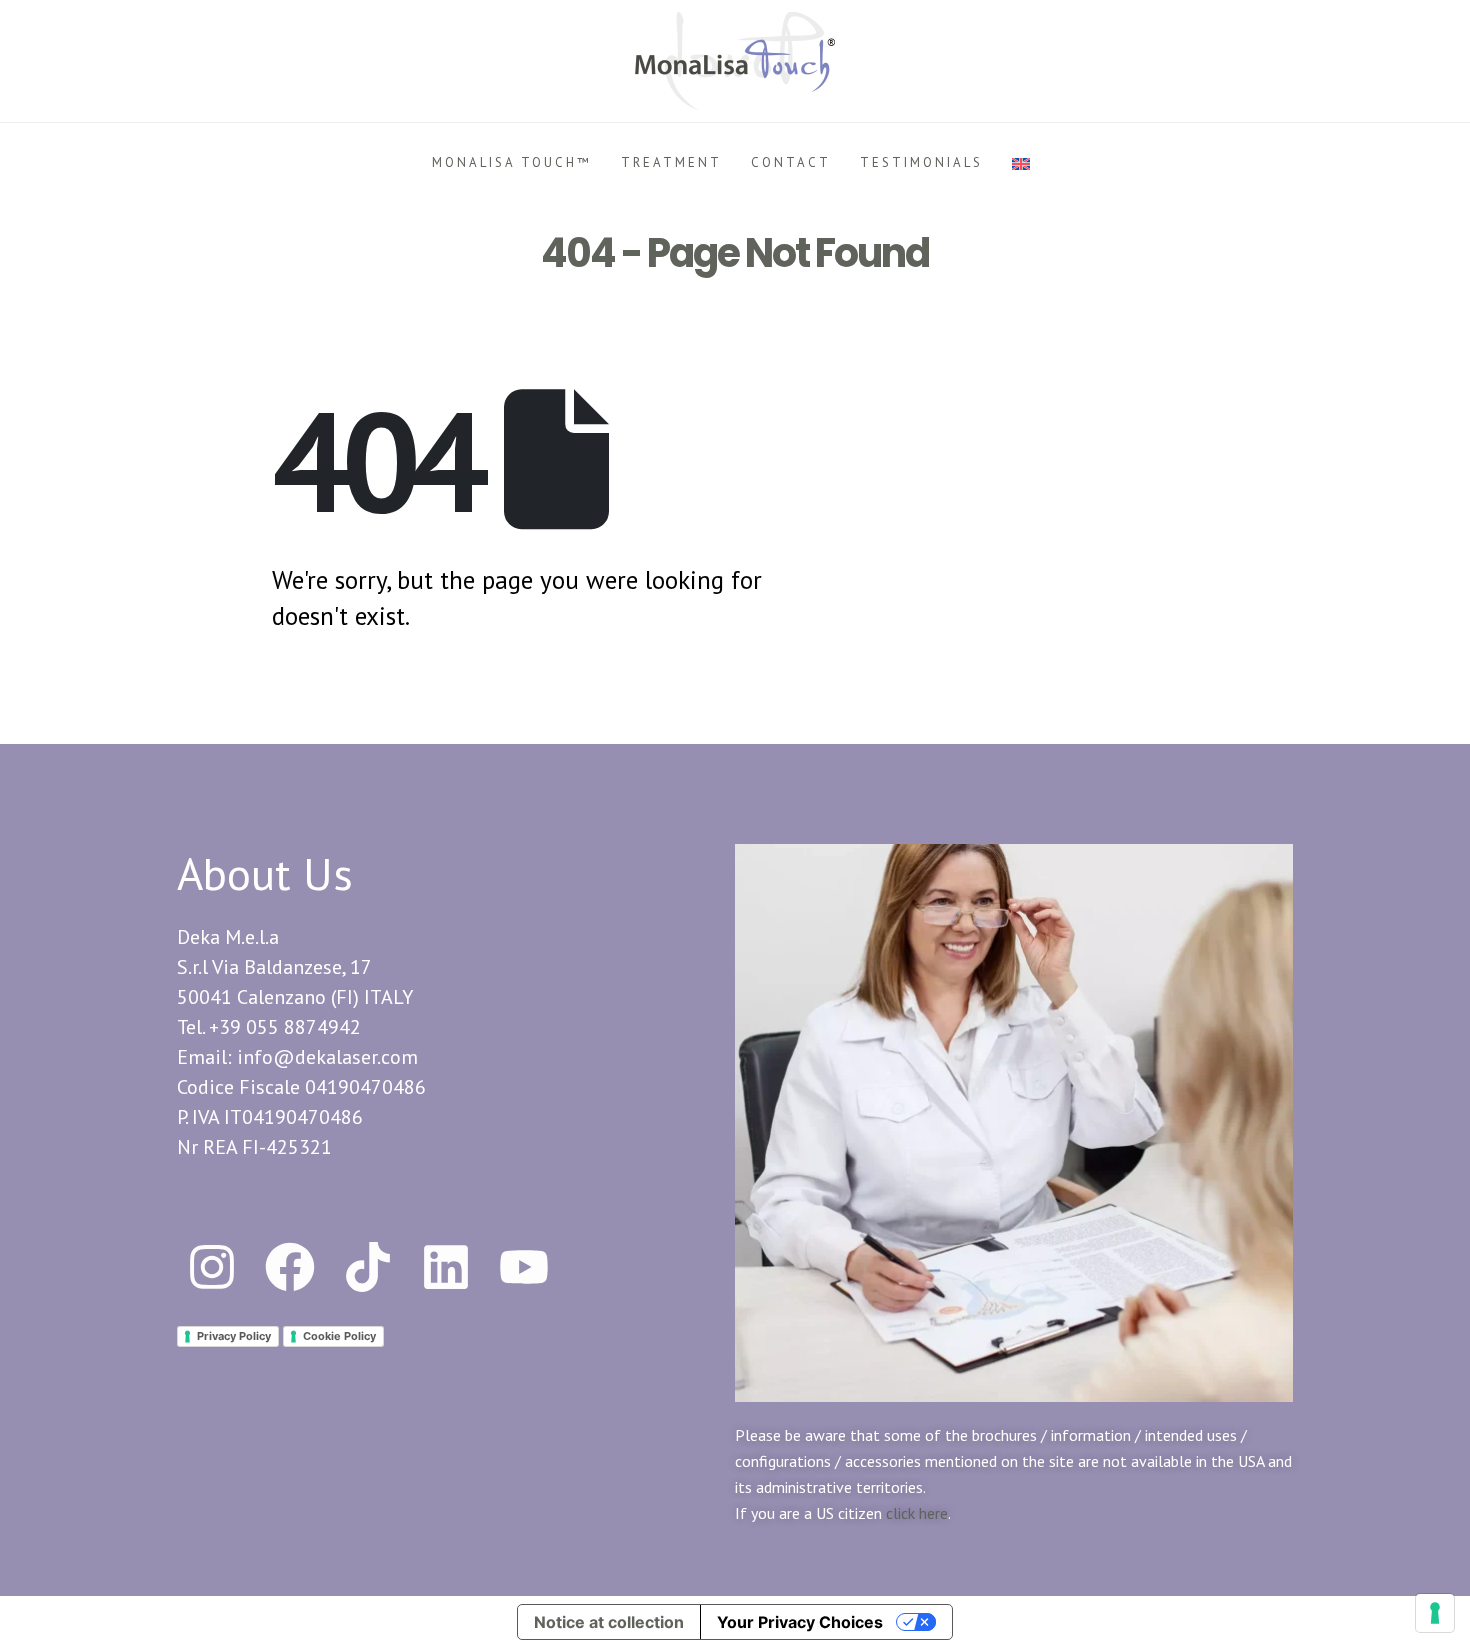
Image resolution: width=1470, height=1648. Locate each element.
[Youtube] (524, 1267)
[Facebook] (290, 1267)
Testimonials (921, 162)
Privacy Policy (234, 1336)
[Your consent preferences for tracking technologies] (1435, 1613)
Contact (791, 162)
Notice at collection (609, 1622)
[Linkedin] (446, 1267)
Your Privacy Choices (800, 1622)
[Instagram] (212, 1267)
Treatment (671, 162)
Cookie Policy (339, 1336)
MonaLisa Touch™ (512, 162)
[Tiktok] (368, 1267)
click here (917, 1513)
